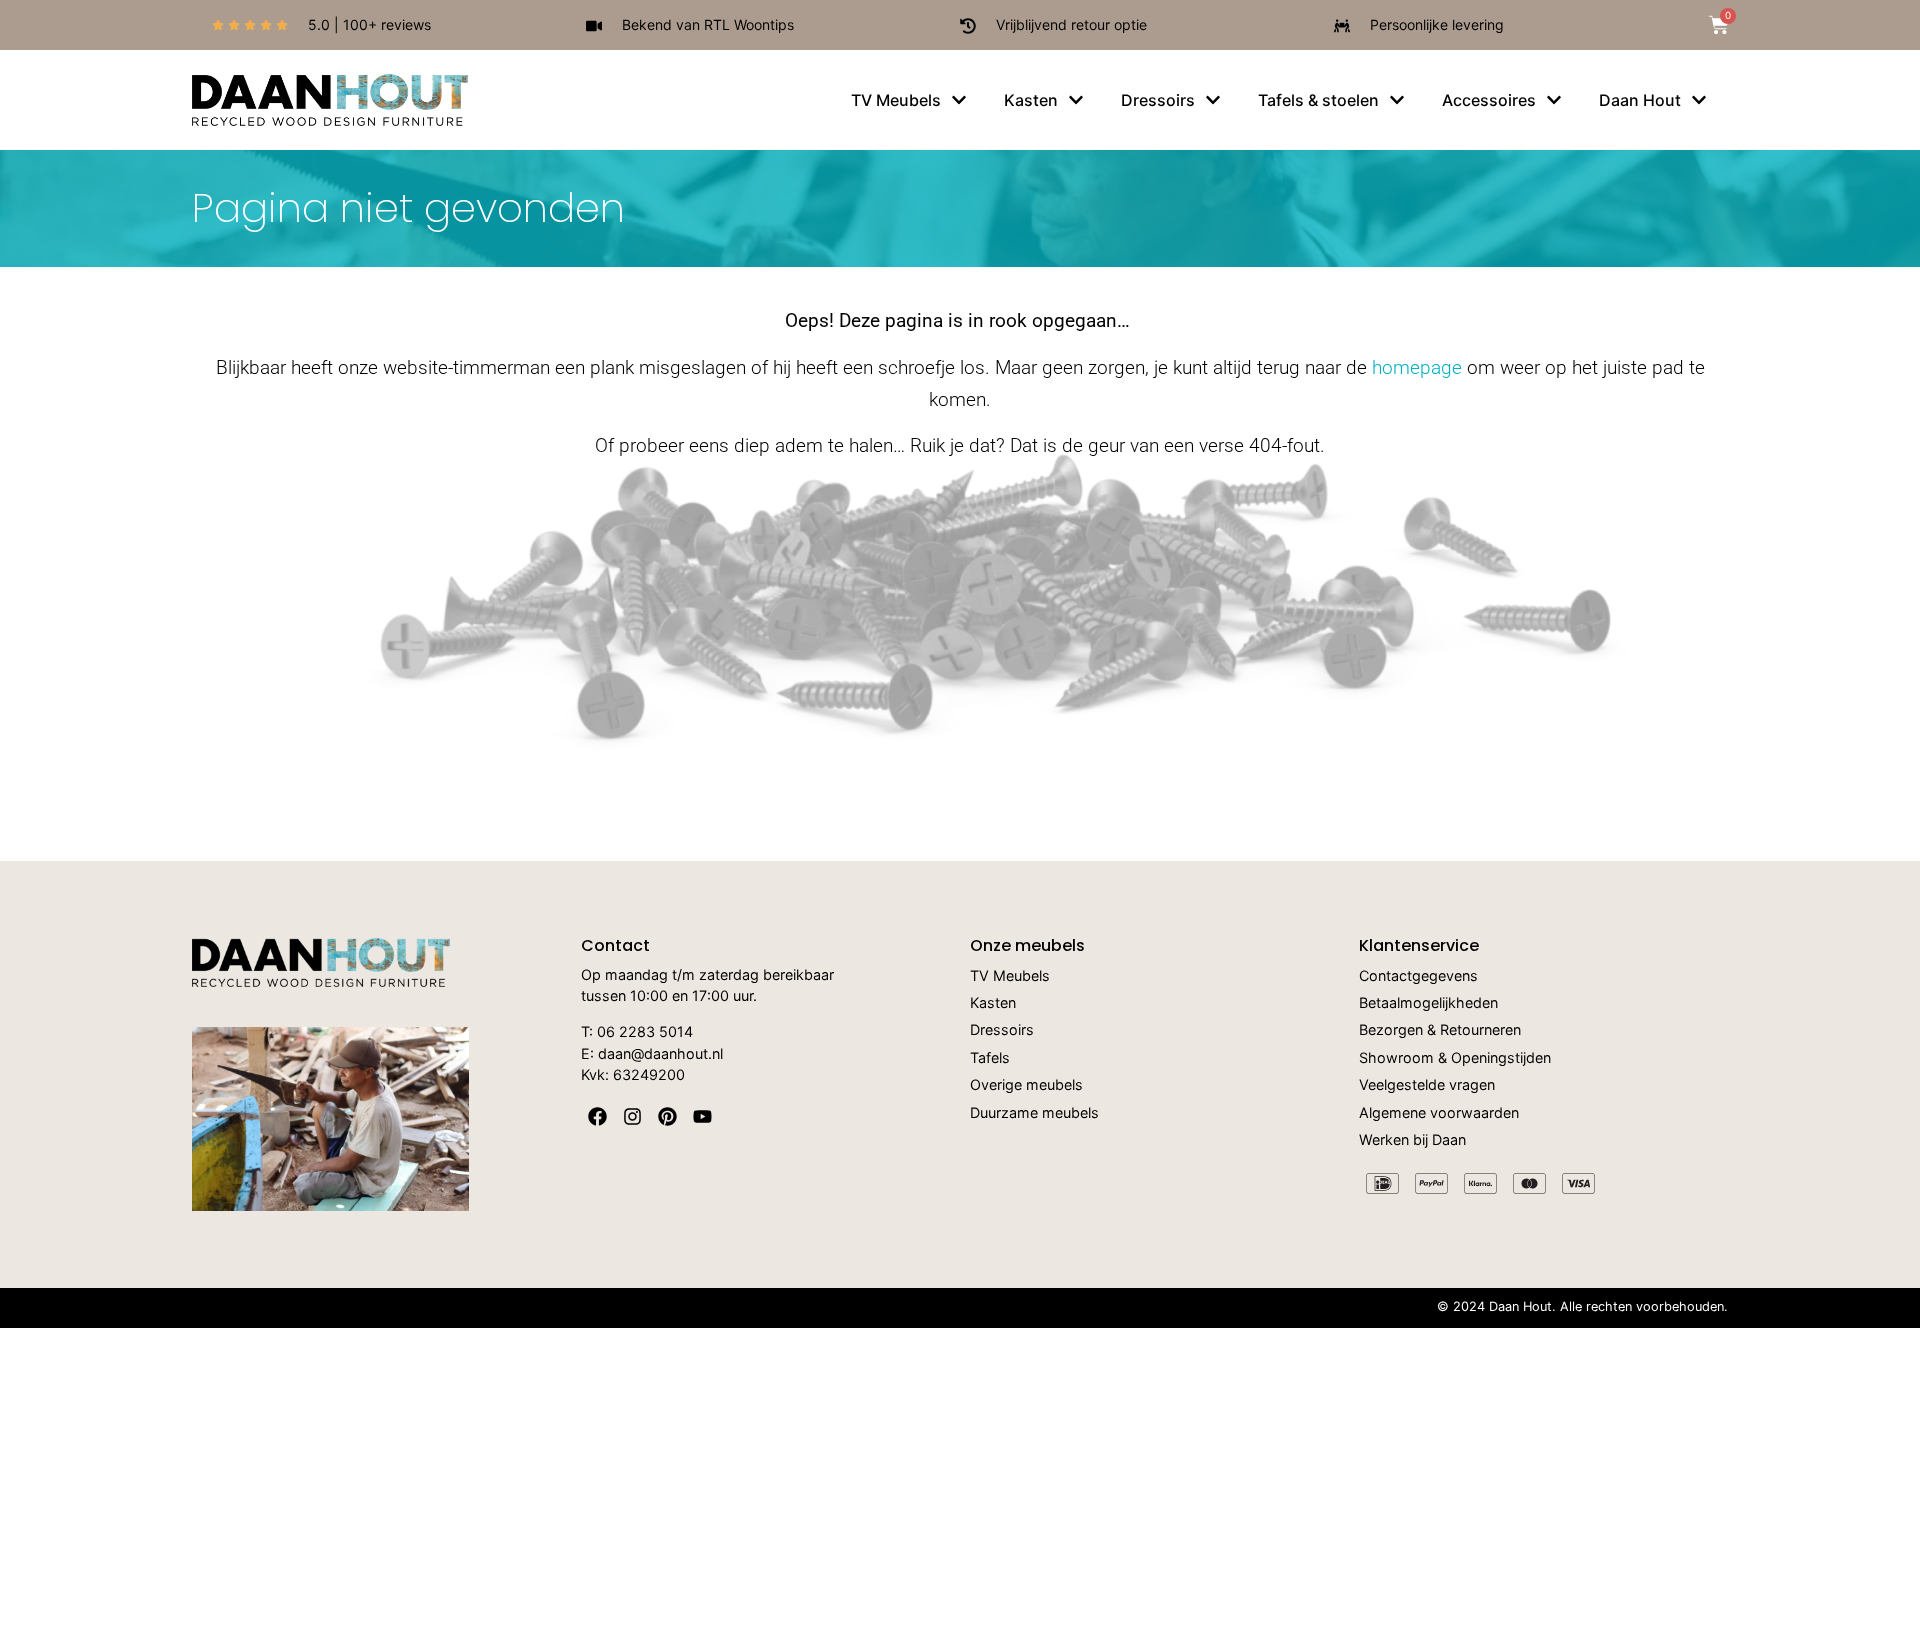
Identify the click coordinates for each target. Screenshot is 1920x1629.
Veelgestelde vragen (1427, 1085)
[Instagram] (632, 1116)
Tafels (990, 1058)
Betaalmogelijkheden (1428, 1003)
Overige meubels (1026, 1085)
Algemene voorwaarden (1439, 1113)
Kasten (993, 1003)
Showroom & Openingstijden (1455, 1058)
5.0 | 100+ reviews (369, 24)
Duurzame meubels (1034, 1113)
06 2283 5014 (645, 1031)
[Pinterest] (667, 1116)
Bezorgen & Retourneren (1440, 1030)
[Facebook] (597, 1116)
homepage (1417, 367)
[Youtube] (702, 1116)
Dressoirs (1002, 1030)
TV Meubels (1010, 976)
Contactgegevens (1418, 976)
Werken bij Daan (1412, 1140)
